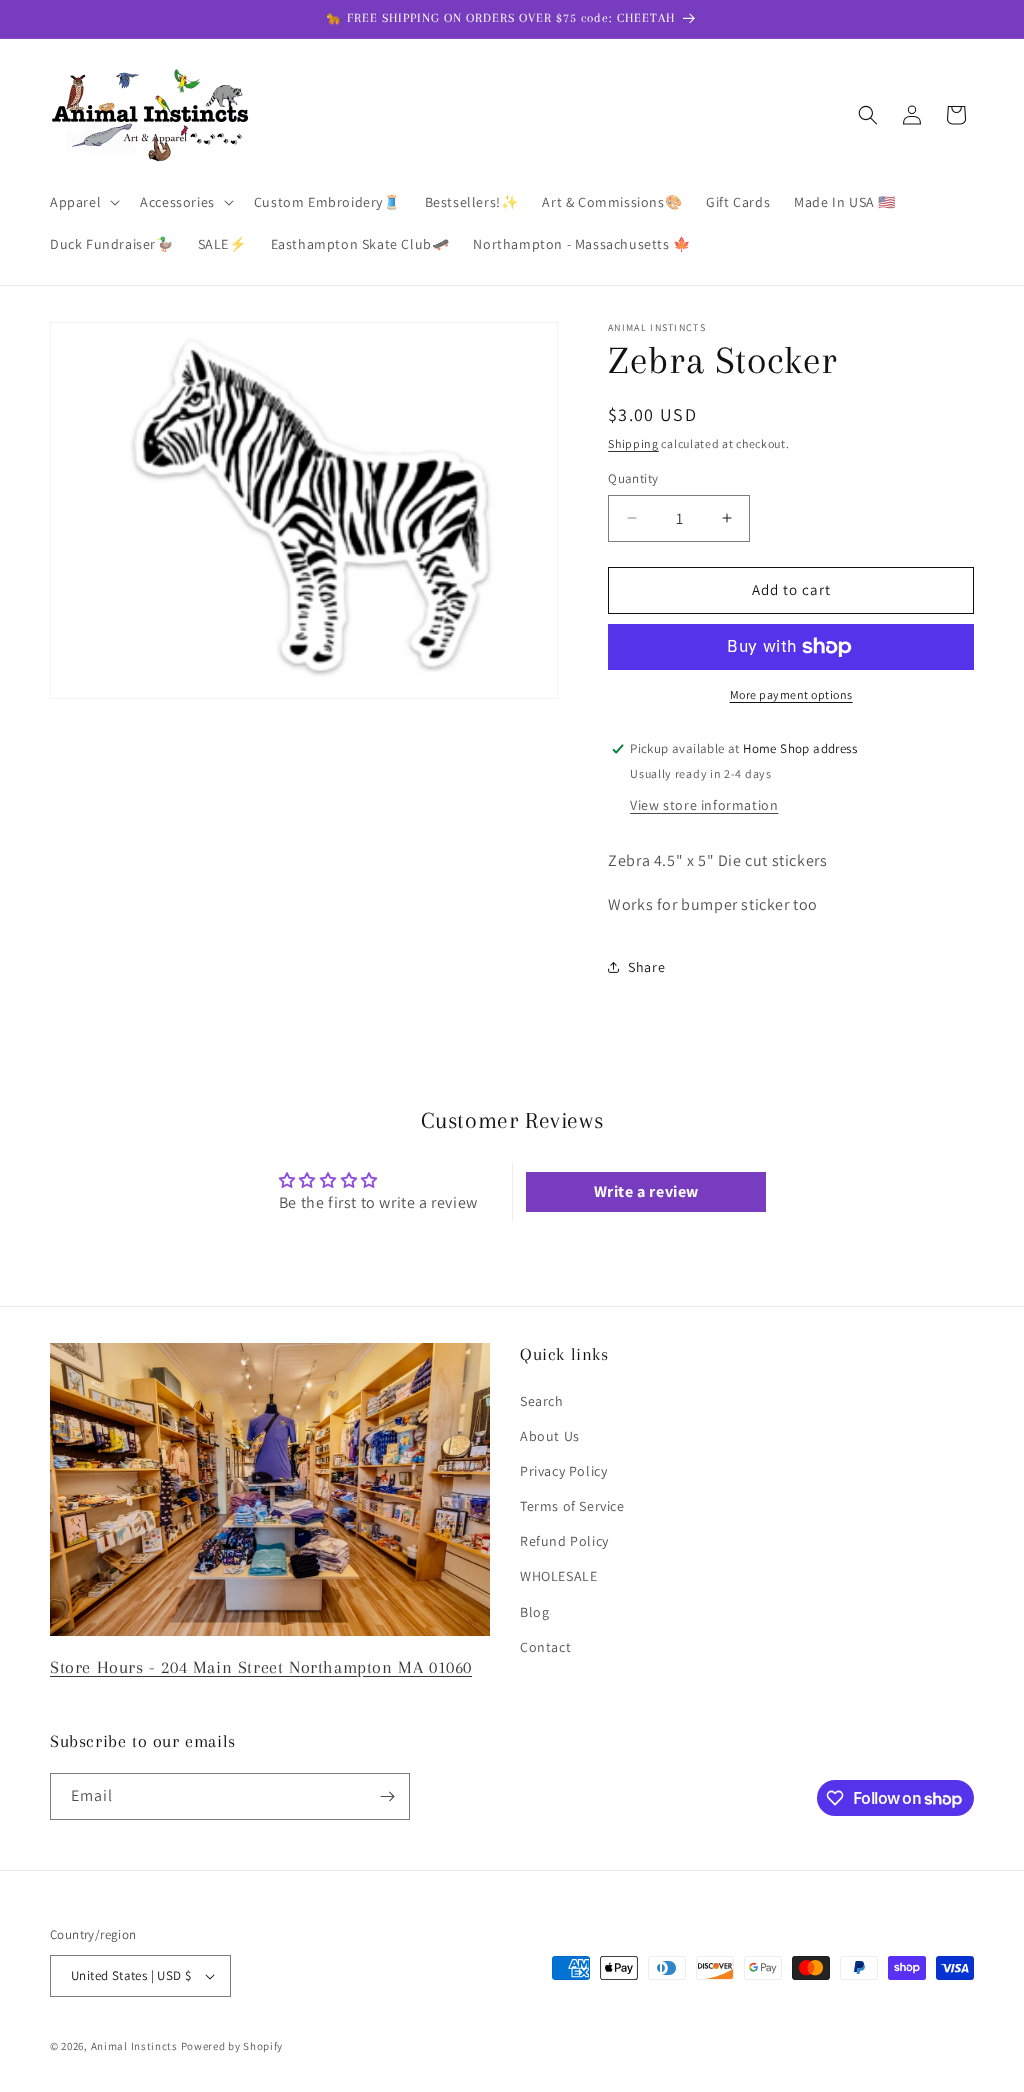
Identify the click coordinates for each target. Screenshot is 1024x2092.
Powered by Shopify (232, 2046)
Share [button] (646, 967)
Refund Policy (564, 1541)
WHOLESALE (558, 1576)
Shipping (633, 443)
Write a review (646, 1191)
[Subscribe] (387, 1796)
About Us (550, 1436)
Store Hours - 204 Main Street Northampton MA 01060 (261, 1667)
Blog (534, 1612)
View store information (704, 805)
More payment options (791, 694)
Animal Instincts (134, 2046)
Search (542, 1401)
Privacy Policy (563, 1471)
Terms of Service (572, 1506)
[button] (83, 202)
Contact (545, 1647)
